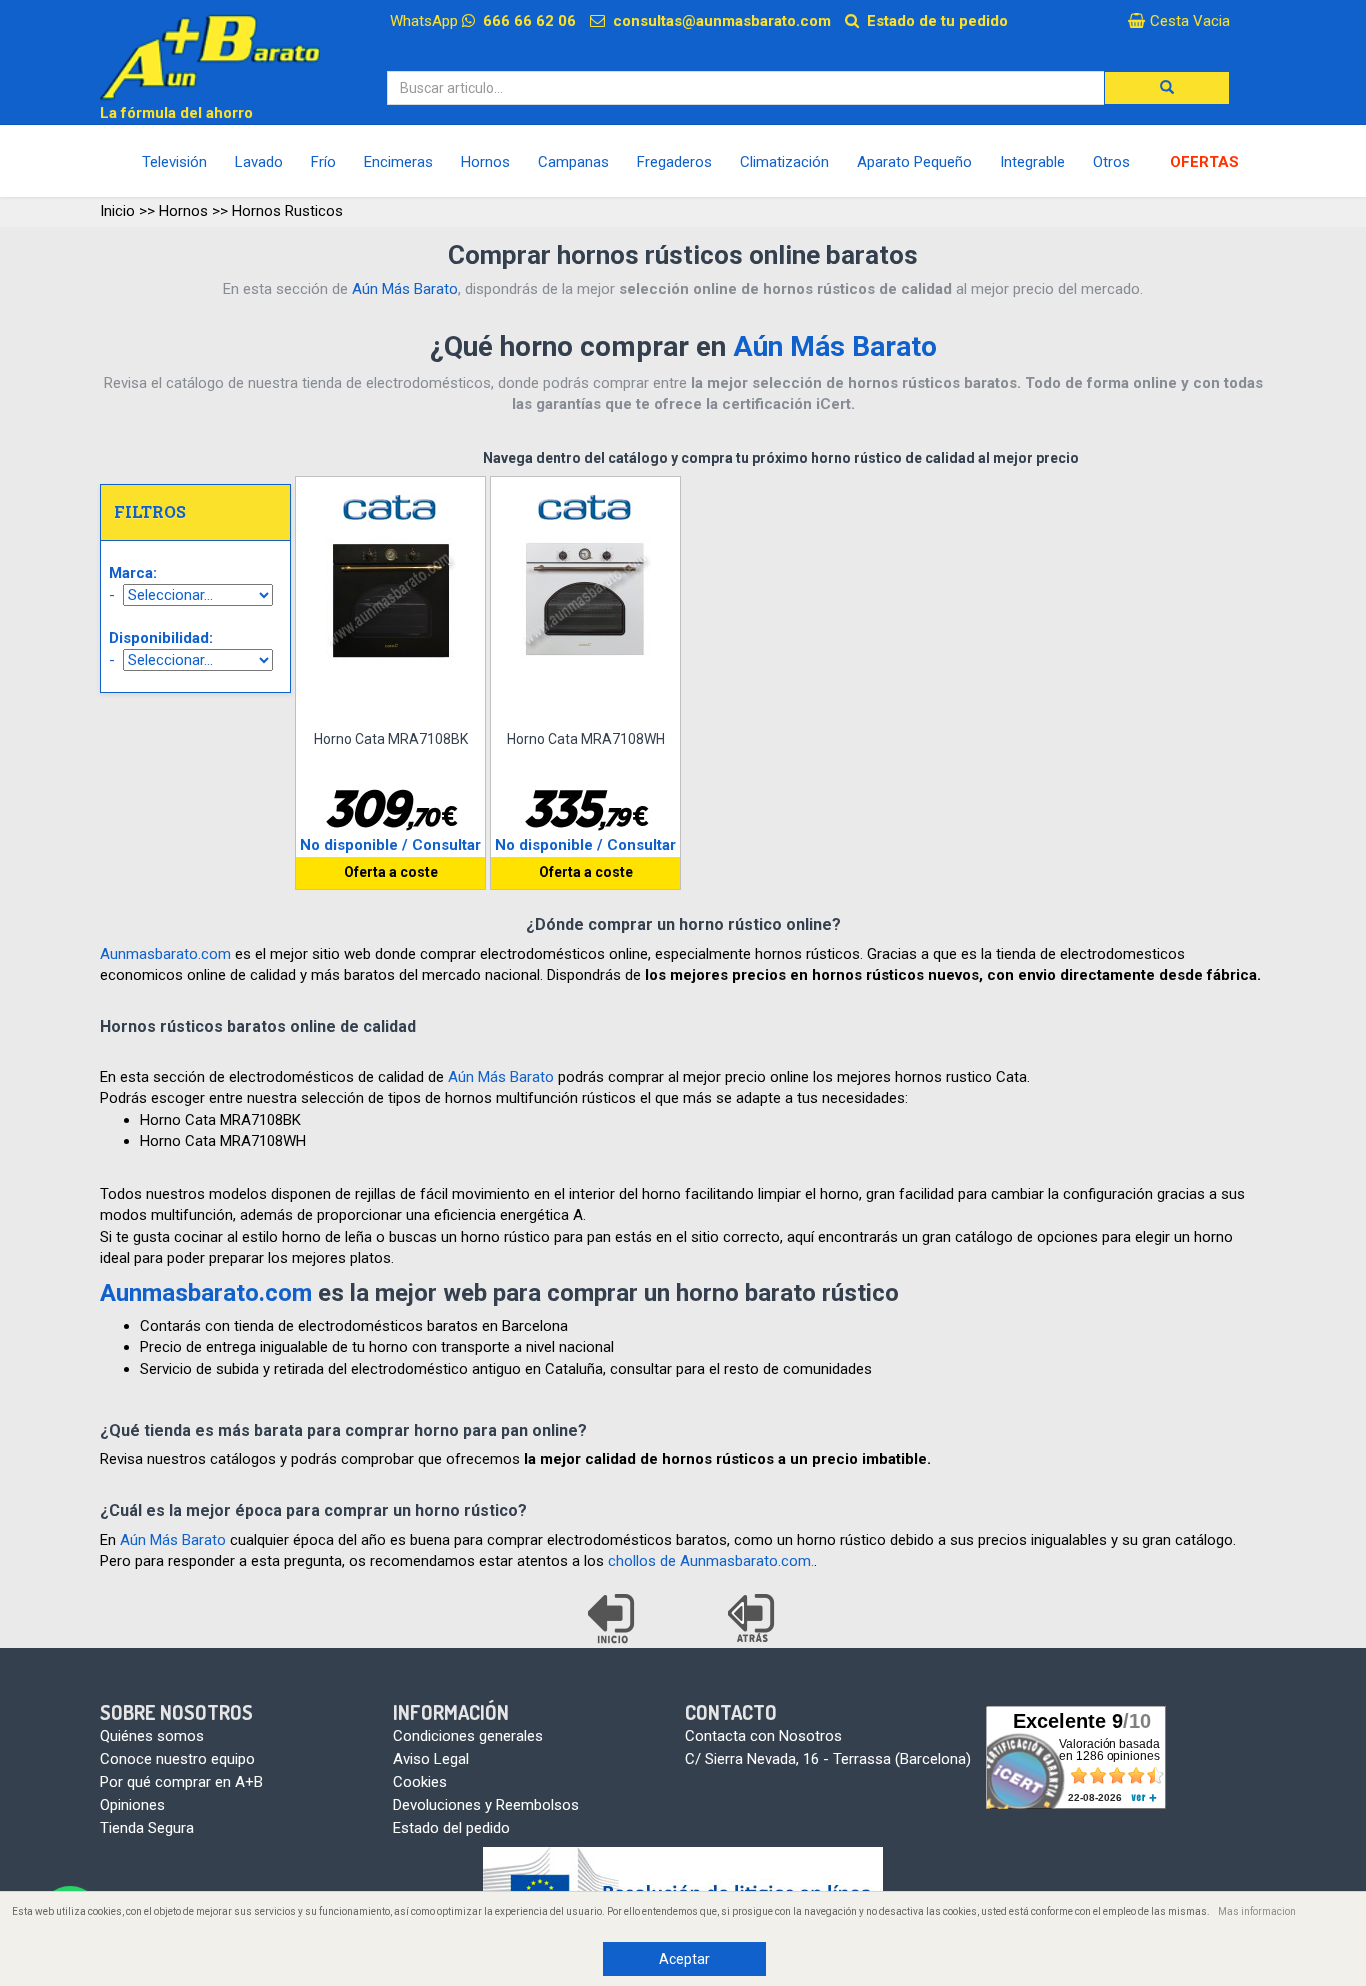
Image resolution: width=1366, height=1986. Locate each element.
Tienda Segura (147, 1828)
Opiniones (132, 1805)
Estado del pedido (451, 1828)
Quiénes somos (152, 1736)
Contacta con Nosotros (763, 1736)
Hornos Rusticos (287, 211)
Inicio (117, 211)
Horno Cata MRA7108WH (586, 739)
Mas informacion (1257, 1911)
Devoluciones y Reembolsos (486, 1805)
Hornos (183, 211)
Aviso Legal (431, 1759)
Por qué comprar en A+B (181, 1782)
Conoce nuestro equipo (177, 1759)
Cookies (420, 1782)
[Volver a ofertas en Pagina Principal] (613, 1619)
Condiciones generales (468, 1736)
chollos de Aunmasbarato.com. (711, 1561)
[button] (1167, 88)
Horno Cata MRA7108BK (391, 739)
